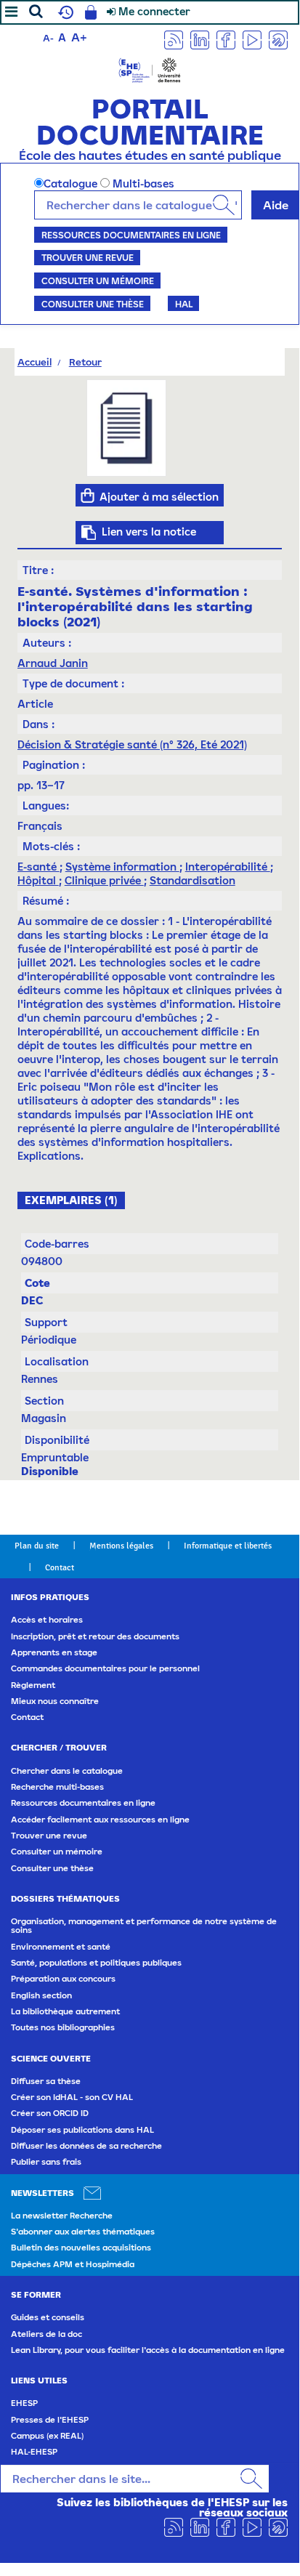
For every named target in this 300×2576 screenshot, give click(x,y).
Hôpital (38, 880)
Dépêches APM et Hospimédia (73, 2264)
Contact (60, 1567)
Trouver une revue (88, 257)
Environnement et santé (61, 1947)
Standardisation (192, 880)
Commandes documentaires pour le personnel (105, 1668)
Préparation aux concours (63, 1979)
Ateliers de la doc (46, 2334)
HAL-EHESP (34, 2452)
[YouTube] (252, 39)
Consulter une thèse (93, 304)
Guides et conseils (48, 2317)
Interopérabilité (228, 867)
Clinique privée (104, 880)
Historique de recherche (64, 12)
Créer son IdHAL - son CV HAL (72, 2097)
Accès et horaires (47, 1620)
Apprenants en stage (54, 1652)
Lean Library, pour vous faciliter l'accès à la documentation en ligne (148, 2350)
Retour (85, 362)
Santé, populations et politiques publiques (96, 1963)
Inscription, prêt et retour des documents (95, 1636)
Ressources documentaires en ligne (131, 235)
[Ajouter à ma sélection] (88, 496)
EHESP (24, 2403)
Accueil (35, 362)
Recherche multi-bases (57, 1787)
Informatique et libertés (228, 1546)
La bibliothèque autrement (65, 2011)
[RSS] (174, 39)
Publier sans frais (46, 2162)
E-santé (38, 867)
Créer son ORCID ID (50, 2113)
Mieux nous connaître (55, 1701)
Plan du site (37, 1546)
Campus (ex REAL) (47, 2436)
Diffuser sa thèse (46, 2081)
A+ (79, 37)
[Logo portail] (150, 69)
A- (48, 38)
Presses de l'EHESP (50, 2420)
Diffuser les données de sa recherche (86, 2146)
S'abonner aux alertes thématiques (83, 2232)
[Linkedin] (200, 39)
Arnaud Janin (53, 663)
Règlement (33, 1685)
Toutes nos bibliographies (63, 2027)
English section (41, 1995)
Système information (122, 867)
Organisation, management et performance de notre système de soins (144, 1926)
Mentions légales (121, 1546)
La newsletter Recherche (62, 2216)
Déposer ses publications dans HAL (82, 2130)
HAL (184, 304)
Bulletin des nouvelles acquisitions (81, 2248)
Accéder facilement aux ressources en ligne (100, 1820)
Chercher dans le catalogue (67, 1771)
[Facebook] (226, 39)
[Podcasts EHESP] (278, 39)
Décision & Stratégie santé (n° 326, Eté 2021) (132, 744)
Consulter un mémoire (98, 280)
